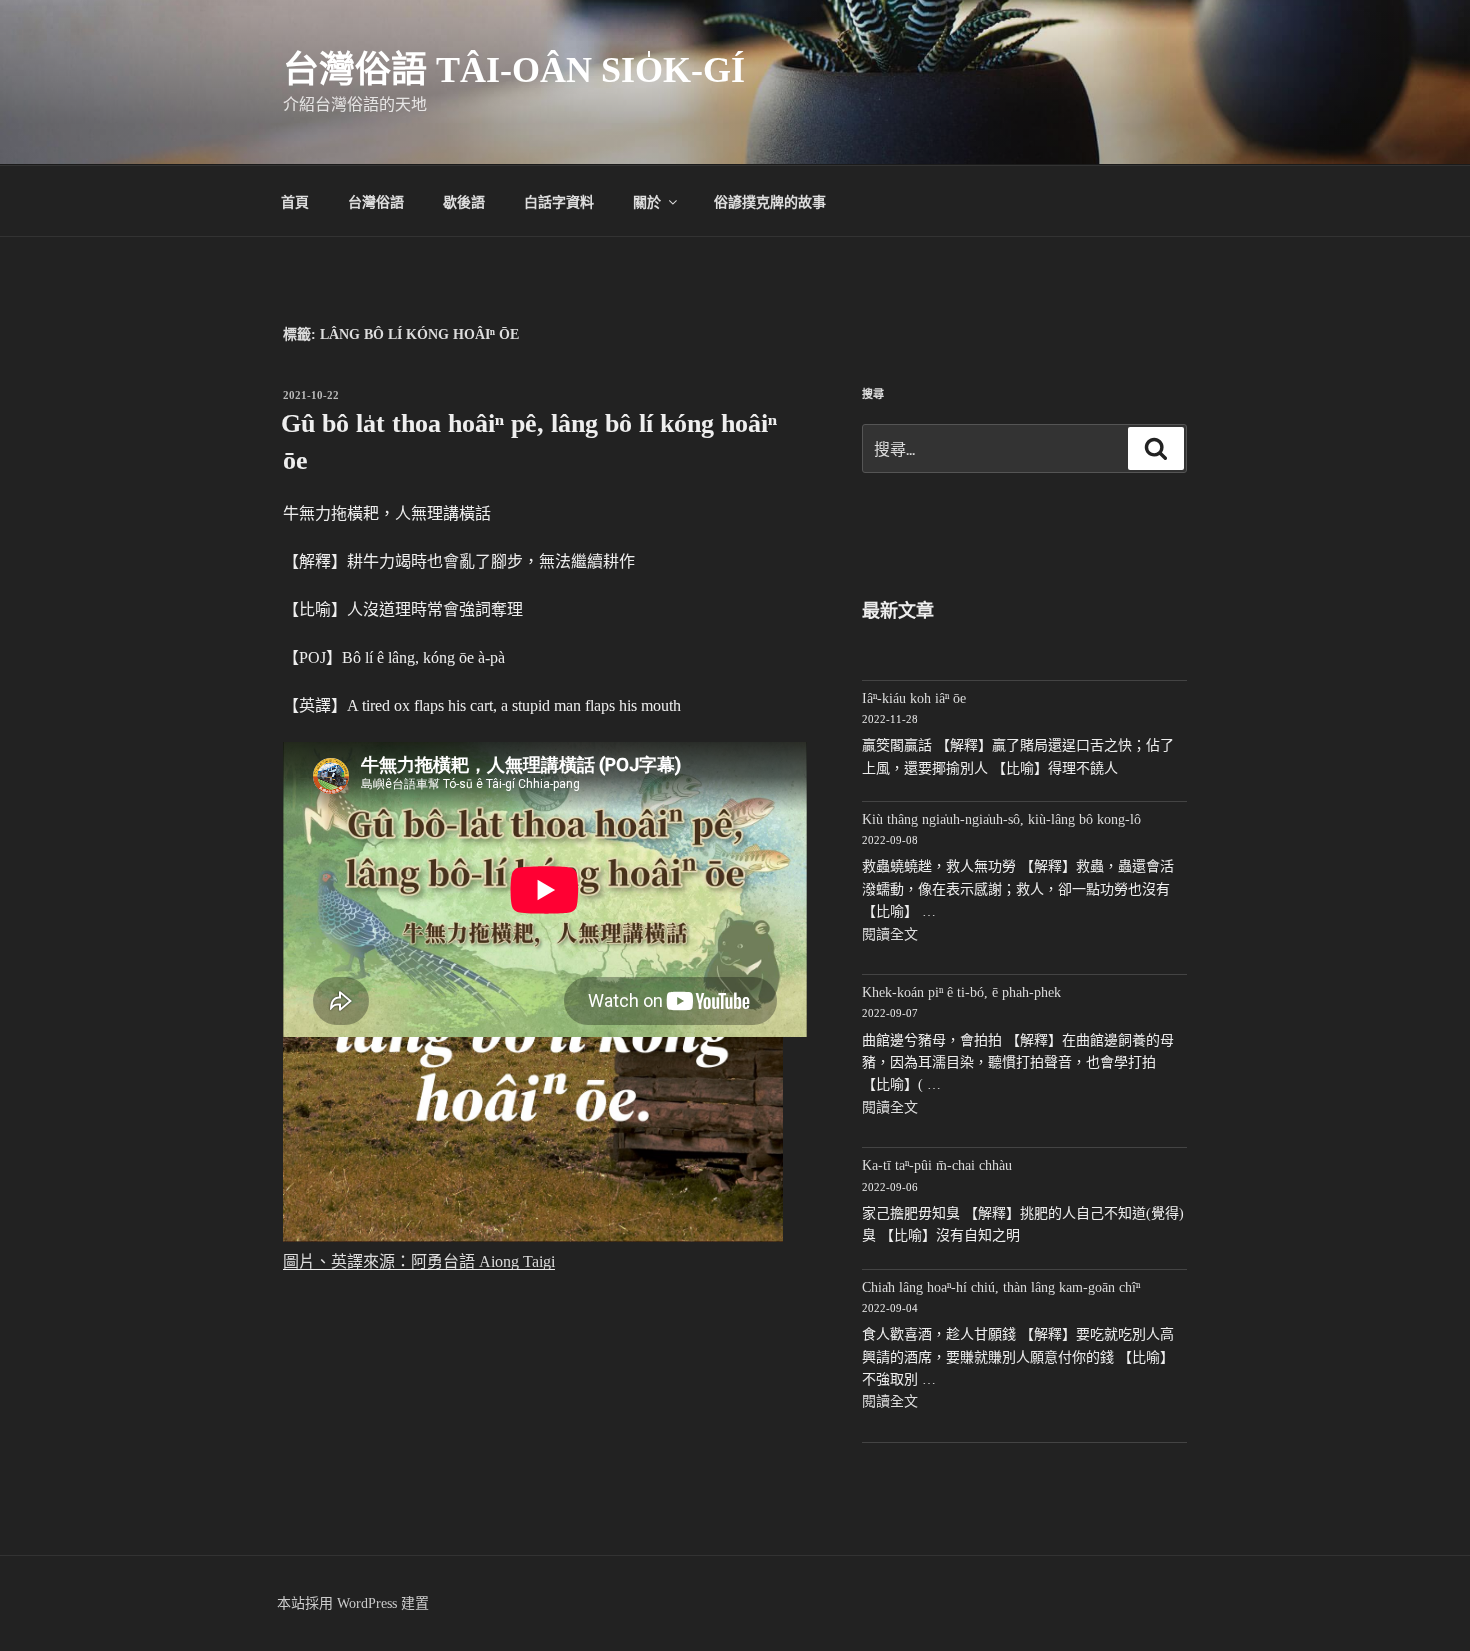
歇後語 (464, 201)
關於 (647, 201)
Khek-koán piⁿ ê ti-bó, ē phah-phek (961, 992)
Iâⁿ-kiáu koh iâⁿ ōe (914, 698)
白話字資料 (559, 201)
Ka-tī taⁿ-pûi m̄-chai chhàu (937, 1165)
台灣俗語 (376, 201)
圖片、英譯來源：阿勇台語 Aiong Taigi (419, 1261)
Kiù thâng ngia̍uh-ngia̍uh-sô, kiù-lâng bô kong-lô (1001, 819)
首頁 (295, 201)
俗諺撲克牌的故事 (770, 201)
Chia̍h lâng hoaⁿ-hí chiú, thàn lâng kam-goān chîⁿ (1001, 1287)
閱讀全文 (890, 934)
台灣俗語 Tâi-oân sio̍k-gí (514, 70)
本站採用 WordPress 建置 (353, 1603)
